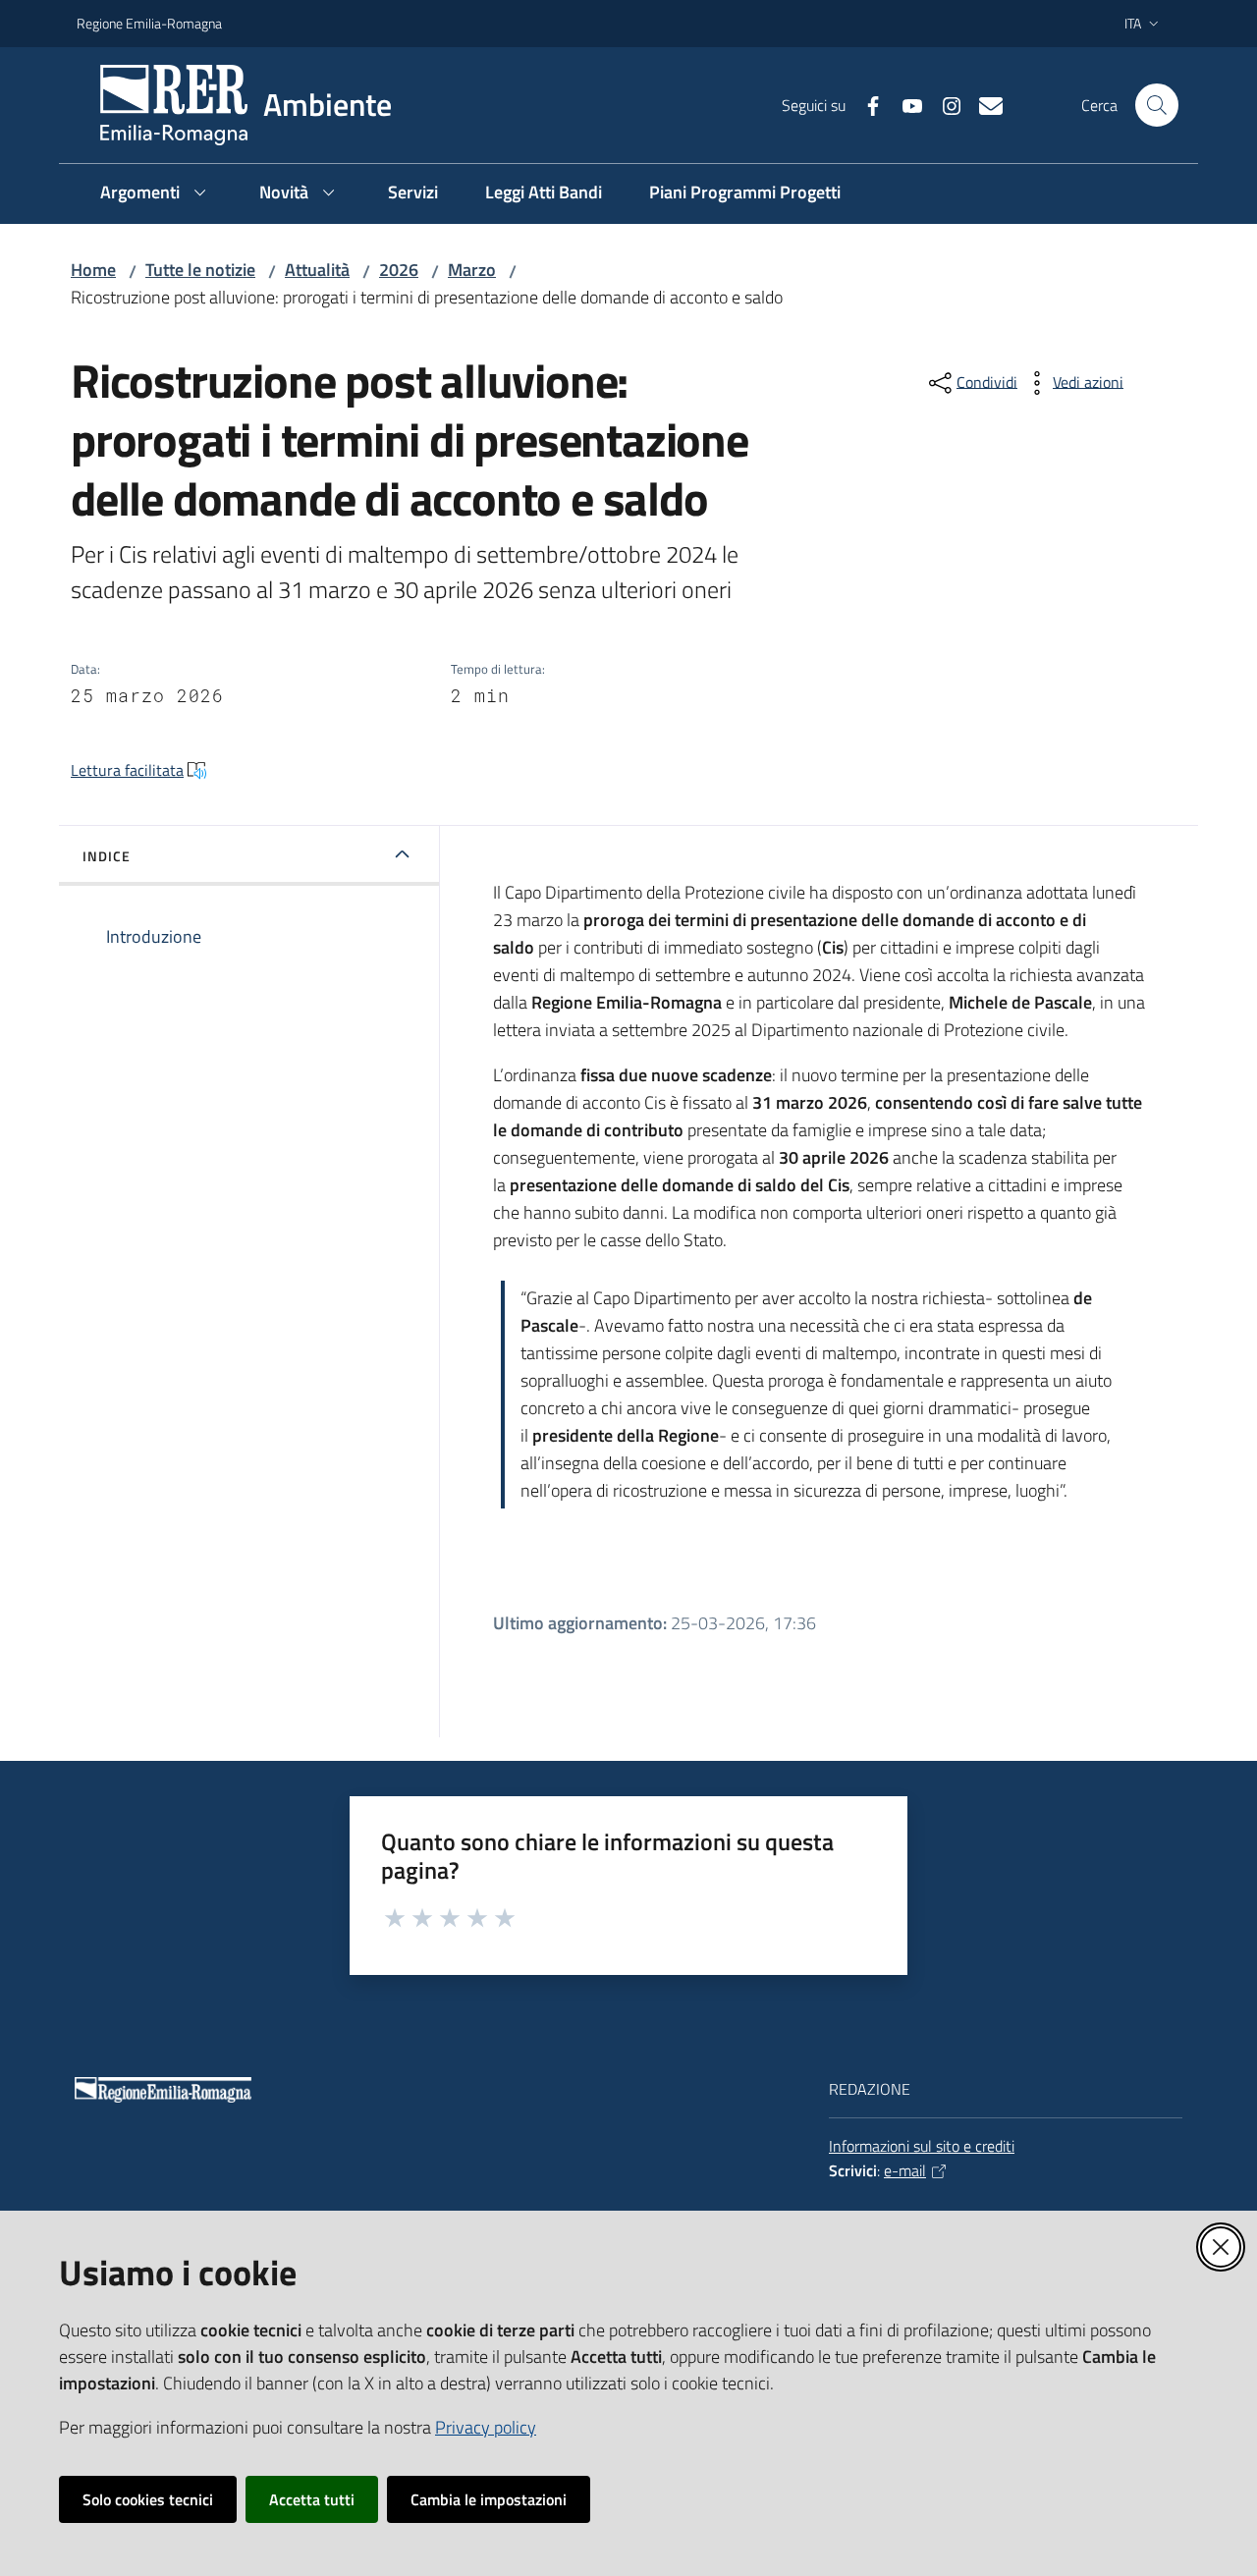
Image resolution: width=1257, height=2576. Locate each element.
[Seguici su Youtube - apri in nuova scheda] (904, 104)
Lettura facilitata (127, 770)
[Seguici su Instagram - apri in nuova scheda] (944, 104)
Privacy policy (486, 2427)
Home (93, 270)
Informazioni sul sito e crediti (922, 2146)
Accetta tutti (312, 2499)
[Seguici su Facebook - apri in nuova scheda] (865, 104)
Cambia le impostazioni (489, 2499)
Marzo (472, 270)
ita (1133, 23)
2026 (399, 270)
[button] (1157, 105)
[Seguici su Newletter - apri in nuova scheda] (983, 104)
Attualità (317, 270)
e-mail (905, 2170)
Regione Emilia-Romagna (149, 23)
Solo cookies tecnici (148, 2499)
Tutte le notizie (200, 270)
